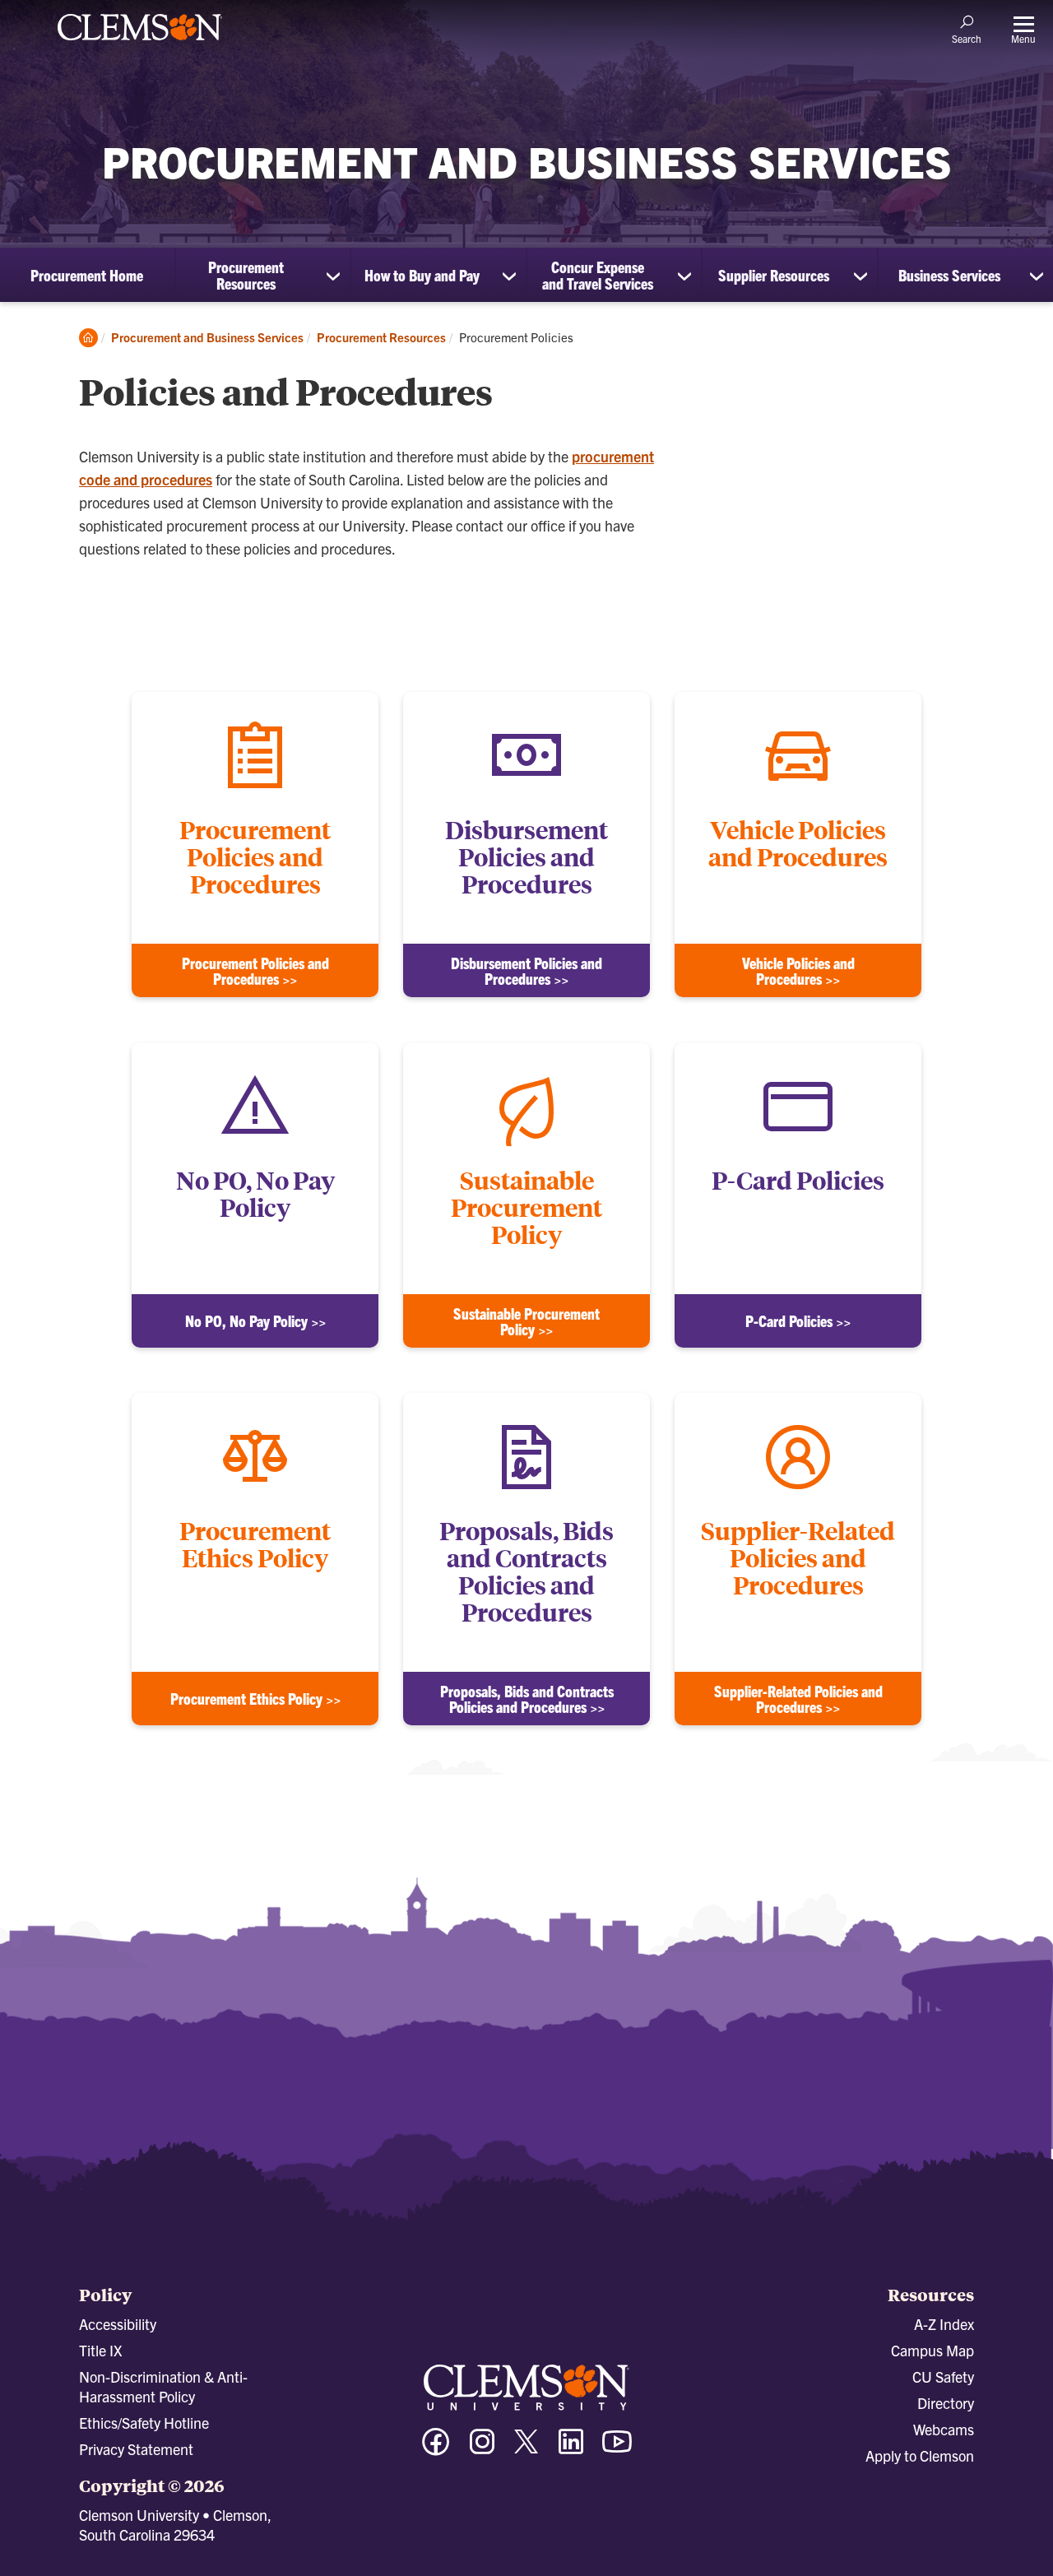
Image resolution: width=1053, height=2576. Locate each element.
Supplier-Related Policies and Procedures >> (798, 1699)
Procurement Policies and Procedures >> (255, 971)
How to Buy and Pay (422, 275)
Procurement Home (87, 275)
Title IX (100, 2350)
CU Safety (943, 2376)
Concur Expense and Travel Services (598, 275)
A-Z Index (944, 2324)
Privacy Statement (136, 2449)
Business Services (949, 275)
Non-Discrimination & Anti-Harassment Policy (163, 2386)
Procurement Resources (246, 275)
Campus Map (932, 2350)
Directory (946, 2403)
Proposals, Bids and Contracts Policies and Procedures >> (527, 1699)
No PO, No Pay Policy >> (255, 1321)
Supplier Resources (774, 275)
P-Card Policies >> (798, 1321)
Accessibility (118, 2324)
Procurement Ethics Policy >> (255, 1699)
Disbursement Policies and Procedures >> (526, 971)
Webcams (944, 2429)
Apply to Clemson (920, 2455)
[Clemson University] (140, 43)
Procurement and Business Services (207, 337)
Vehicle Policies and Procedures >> (798, 971)
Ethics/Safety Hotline (144, 2423)
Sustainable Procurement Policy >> (526, 1321)
